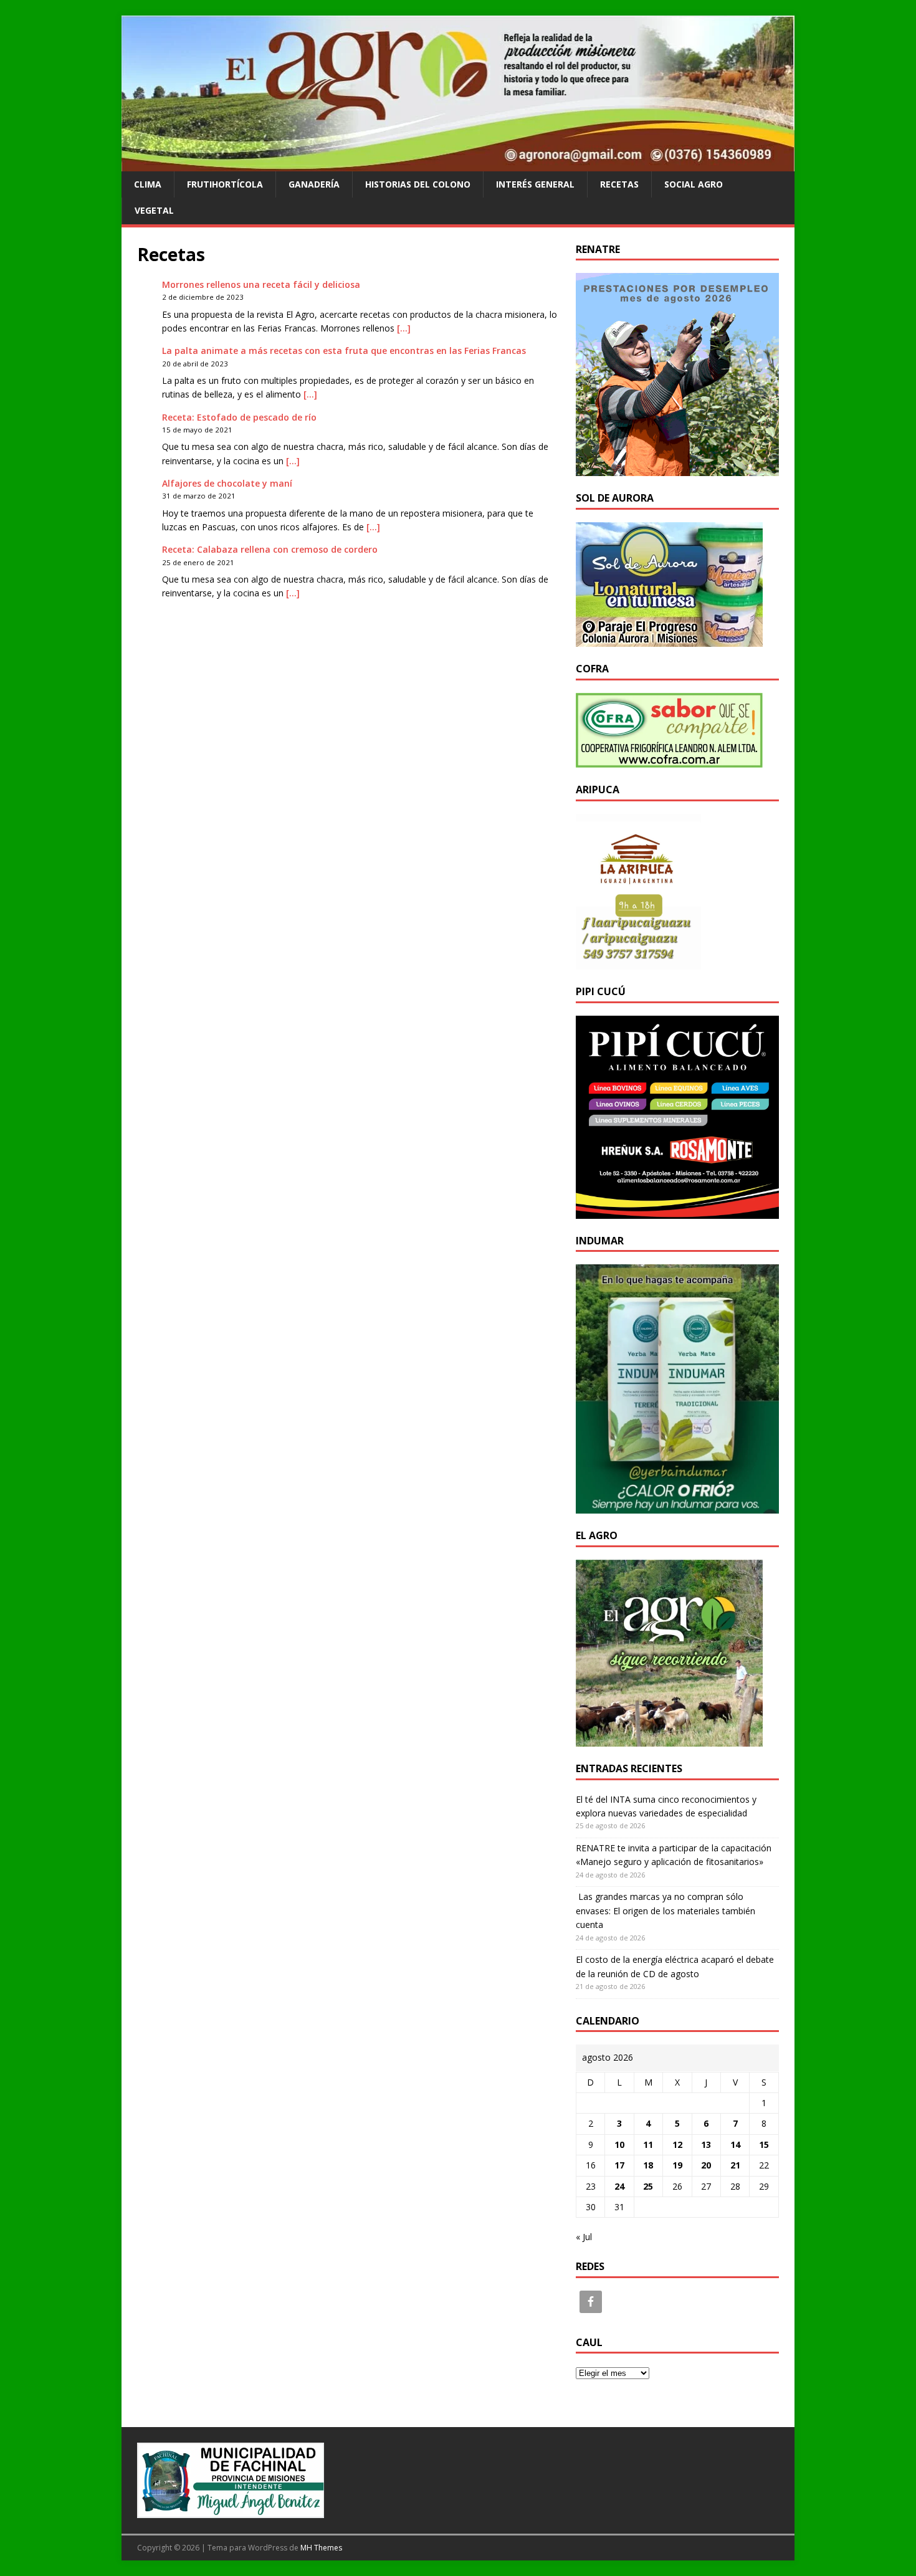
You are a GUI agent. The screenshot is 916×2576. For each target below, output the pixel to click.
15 (764, 2144)
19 (677, 2165)
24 (619, 2186)
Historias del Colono (418, 184)
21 (735, 2165)
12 (677, 2144)
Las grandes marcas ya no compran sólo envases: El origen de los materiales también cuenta (666, 1911)
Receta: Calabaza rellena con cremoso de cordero (270, 549)
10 (619, 2144)
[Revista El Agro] (458, 164)
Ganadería (314, 184)
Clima (148, 184)
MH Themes (321, 2548)
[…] (404, 328)
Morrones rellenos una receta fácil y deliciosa (261, 284)
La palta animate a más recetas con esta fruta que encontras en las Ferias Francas (344, 351)
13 (706, 2144)
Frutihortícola (225, 184)
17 (619, 2165)
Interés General (535, 184)
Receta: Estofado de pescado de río (239, 417)
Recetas (619, 184)
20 (706, 2165)
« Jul (584, 2237)
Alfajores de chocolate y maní (227, 483)
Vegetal (154, 210)
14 (735, 2144)
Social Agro (694, 184)
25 (648, 2186)
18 (648, 2165)
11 (648, 2144)
